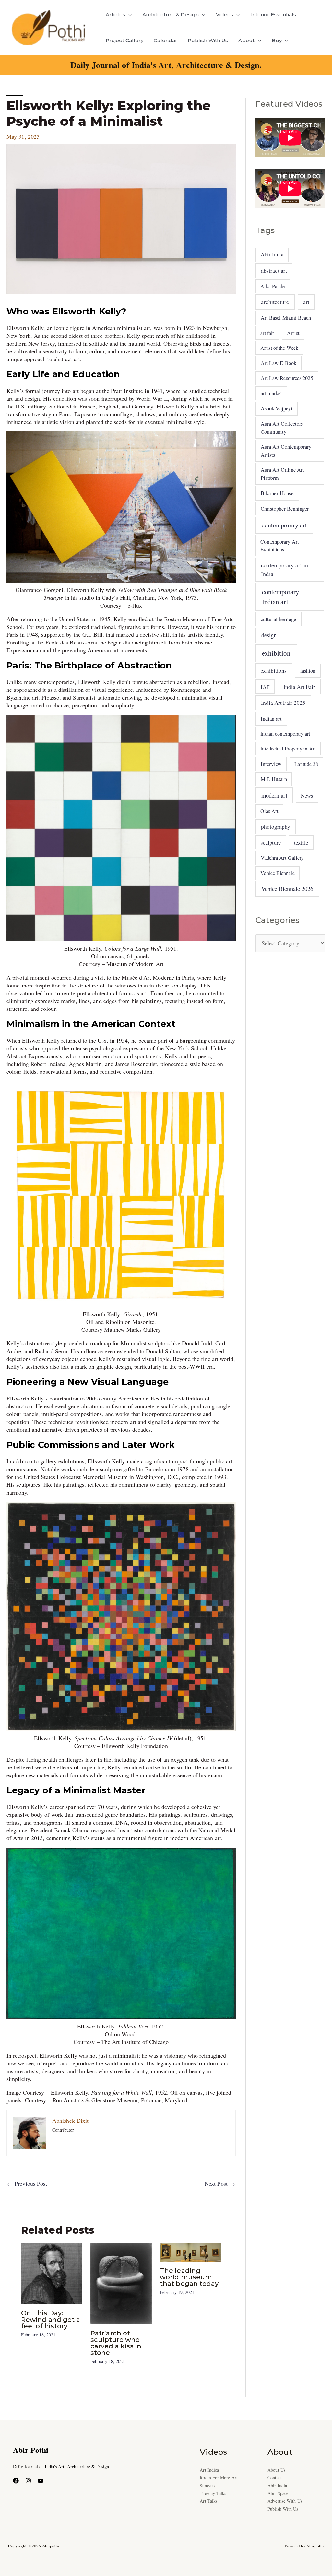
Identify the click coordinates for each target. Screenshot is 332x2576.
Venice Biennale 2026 (287, 889)
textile (301, 842)
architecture (275, 302)
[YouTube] (41, 2481)
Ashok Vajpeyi (277, 408)
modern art (274, 795)
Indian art (271, 719)
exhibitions (274, 671)
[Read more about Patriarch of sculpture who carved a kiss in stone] (121, 2283)
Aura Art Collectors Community (282, 428)
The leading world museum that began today (189, 2277)
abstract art (274, 270)
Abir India (272, 254)
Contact (275, 2478)
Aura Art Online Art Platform (283, 474)
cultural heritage (279, 619)
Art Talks (208, 2501)
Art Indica (209, 2470)
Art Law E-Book (279, 363)
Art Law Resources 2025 (287, 378)
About (246, 40)
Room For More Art (219, 2478)
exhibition (276, 653)
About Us (276, 2470)
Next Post (220, 2183)
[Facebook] (16, 2481)
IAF (265, 687)
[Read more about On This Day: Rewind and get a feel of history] (52, 2273)
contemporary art (284, 525)
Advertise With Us (285, 2501)
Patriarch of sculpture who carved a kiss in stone (116, 2343)
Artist (293, 333)
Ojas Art (269, 811)
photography (276, 827)
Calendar (166, 40)
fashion (308, 671)
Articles (115, 14)
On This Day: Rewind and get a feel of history (51, 2320)
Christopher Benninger (285, 509)
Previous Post (27, 2183)
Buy (277, 40)
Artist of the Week (279, 348)
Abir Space (278, 2493)
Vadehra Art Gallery (282, 858)
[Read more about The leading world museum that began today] (190, 2251)
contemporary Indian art (280, 597)
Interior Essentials (273, 14)
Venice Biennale (277, 873)
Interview (271, 764)
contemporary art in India (285, 569)
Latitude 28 (306, 764)
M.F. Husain (274, 779)
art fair (267, 333)
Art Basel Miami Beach (286, 318)
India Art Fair (299, 687)
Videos (225, 14)
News (307, 796)
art (306, 302)
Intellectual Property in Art (288, 748)
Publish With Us (208, 40)
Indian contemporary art (285, 733)
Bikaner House (277, 493)
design (269, 635)
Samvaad (208, 2485)
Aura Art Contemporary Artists (286, 451)
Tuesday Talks (213, 2493)
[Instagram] (28, 2481)
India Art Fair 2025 (283, 703)
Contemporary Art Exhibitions (279, 545)
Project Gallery (124, 40)
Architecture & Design (171, 14)
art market (272, 393)
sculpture (271, 842)
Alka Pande (273, 286)
